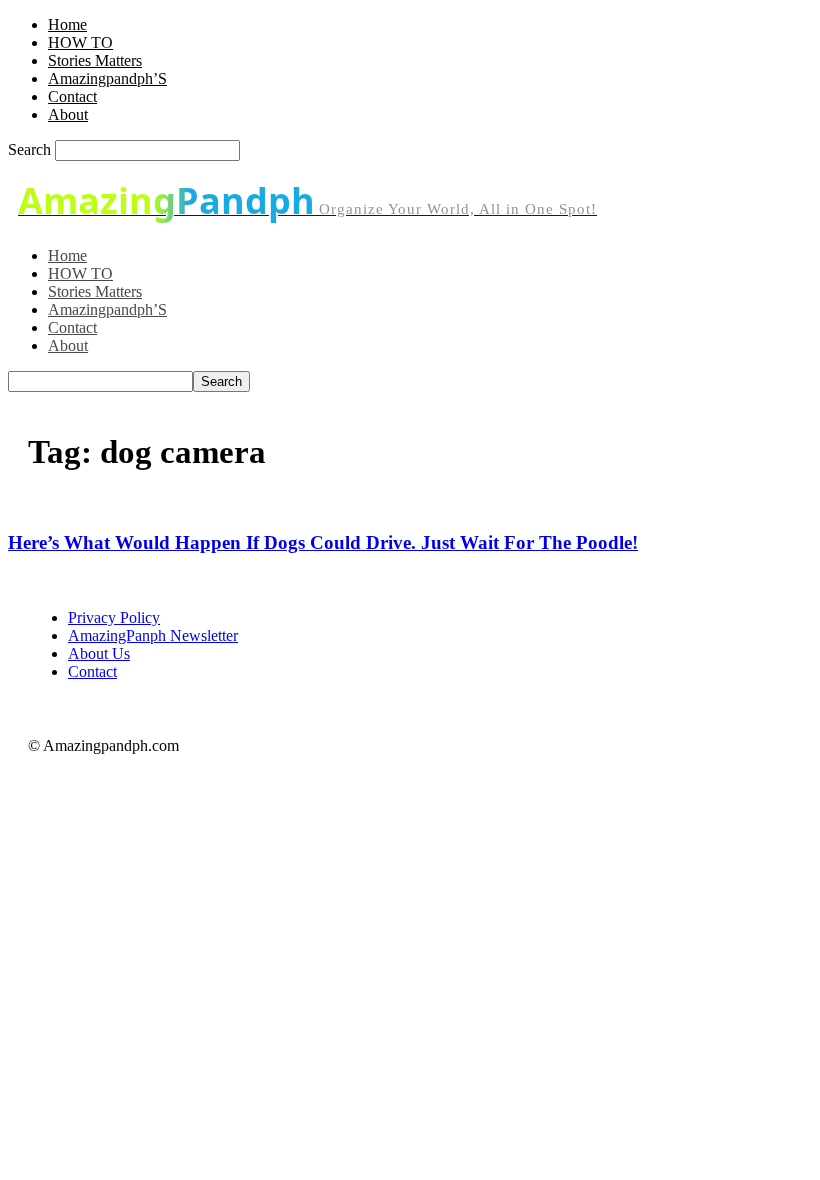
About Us (99, 653)
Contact (72, 96)
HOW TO (80, 42)
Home (67, 24)
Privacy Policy (114, 617)
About (68, 114)
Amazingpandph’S (107, 78)
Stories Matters (95, 60)
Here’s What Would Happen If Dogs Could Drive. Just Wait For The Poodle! (323, 542)
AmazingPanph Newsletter (153, 635)
